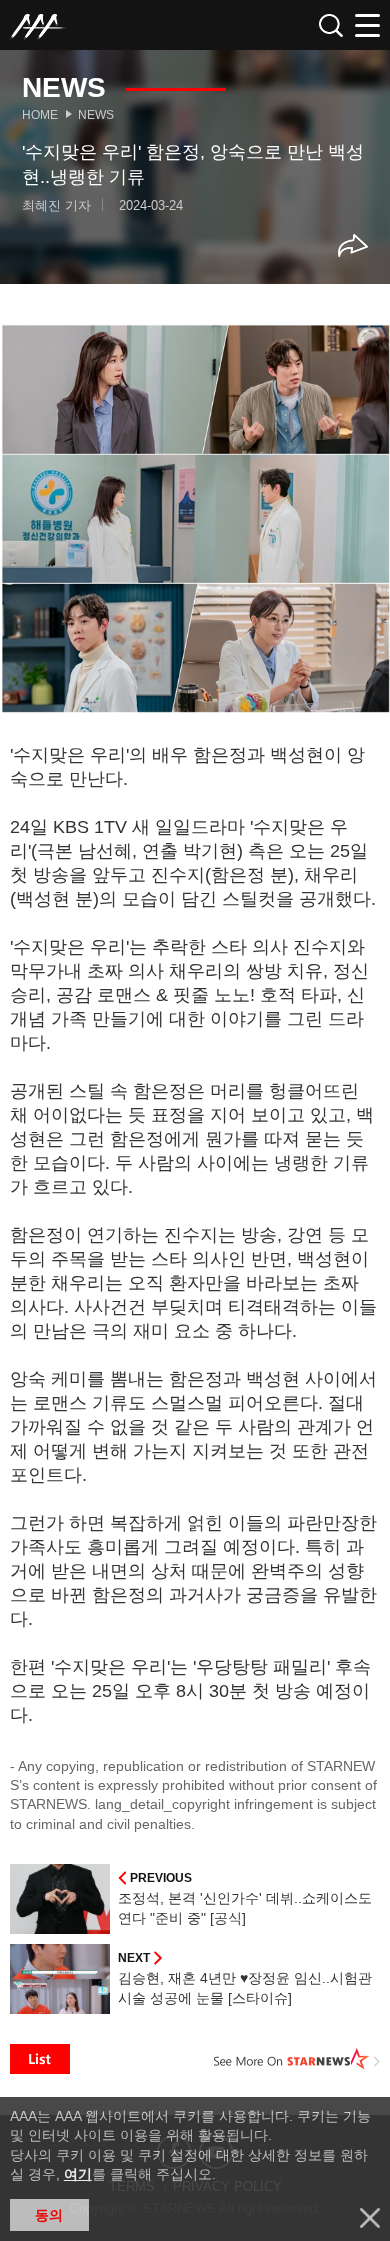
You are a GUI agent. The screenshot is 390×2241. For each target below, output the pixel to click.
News (96, 115)
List (40, 2059)
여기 (78, 2174)
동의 (49, 2215)
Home (40, 115)
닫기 (370, 2218)
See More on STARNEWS (297, 2059)
